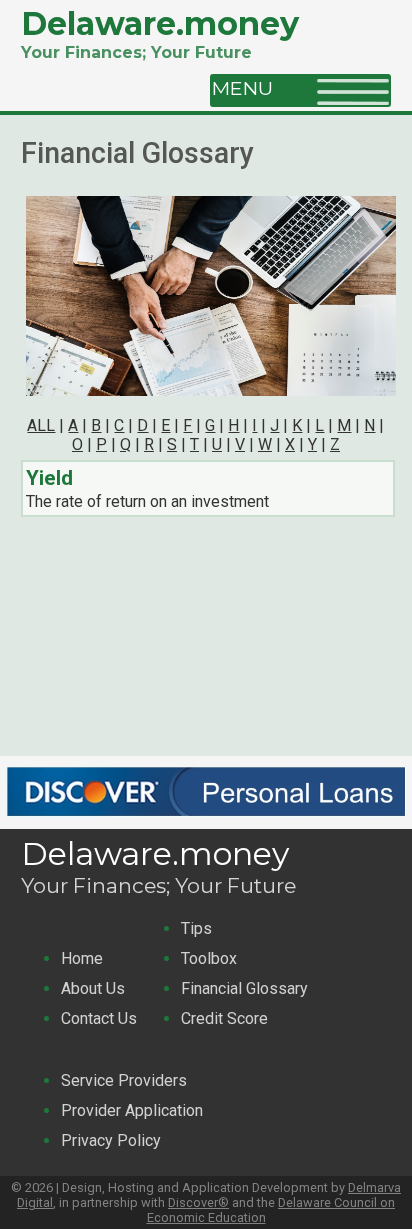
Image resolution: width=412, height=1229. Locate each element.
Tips (196, 928)
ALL (41, 425)
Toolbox (209, 958)
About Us (93, 988)
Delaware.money (160, 23)
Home (82, 958)
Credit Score (224, 1018)
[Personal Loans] (206, 819)
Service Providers (124, 1080)
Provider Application (132, 1110)
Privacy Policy (111, 1140)
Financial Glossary (244, 988)
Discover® (198, 1202)
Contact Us (99, 1018)
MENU (250, 88)
